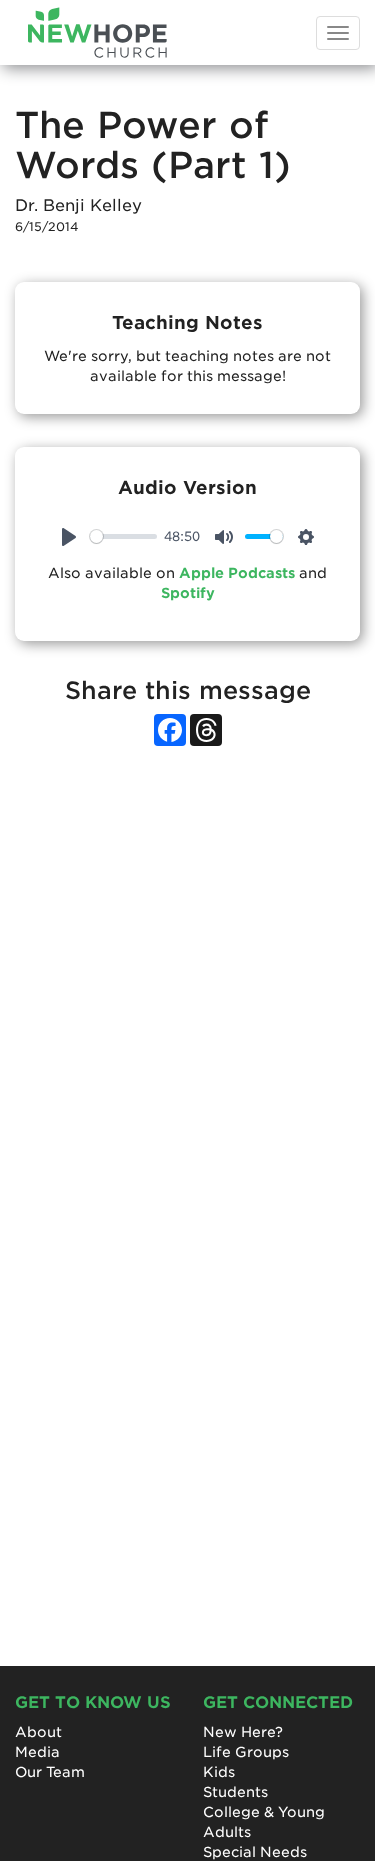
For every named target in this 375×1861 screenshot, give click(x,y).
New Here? (243, 1732)
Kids (219, 1772)
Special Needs (255, 1852)
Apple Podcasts (237, 573)
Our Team (50, 1772)
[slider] (123, 536)
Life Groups (246, 1752)
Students (235, 1792)
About (38, 1732)
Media (37, 1752)
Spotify (188, 593)
